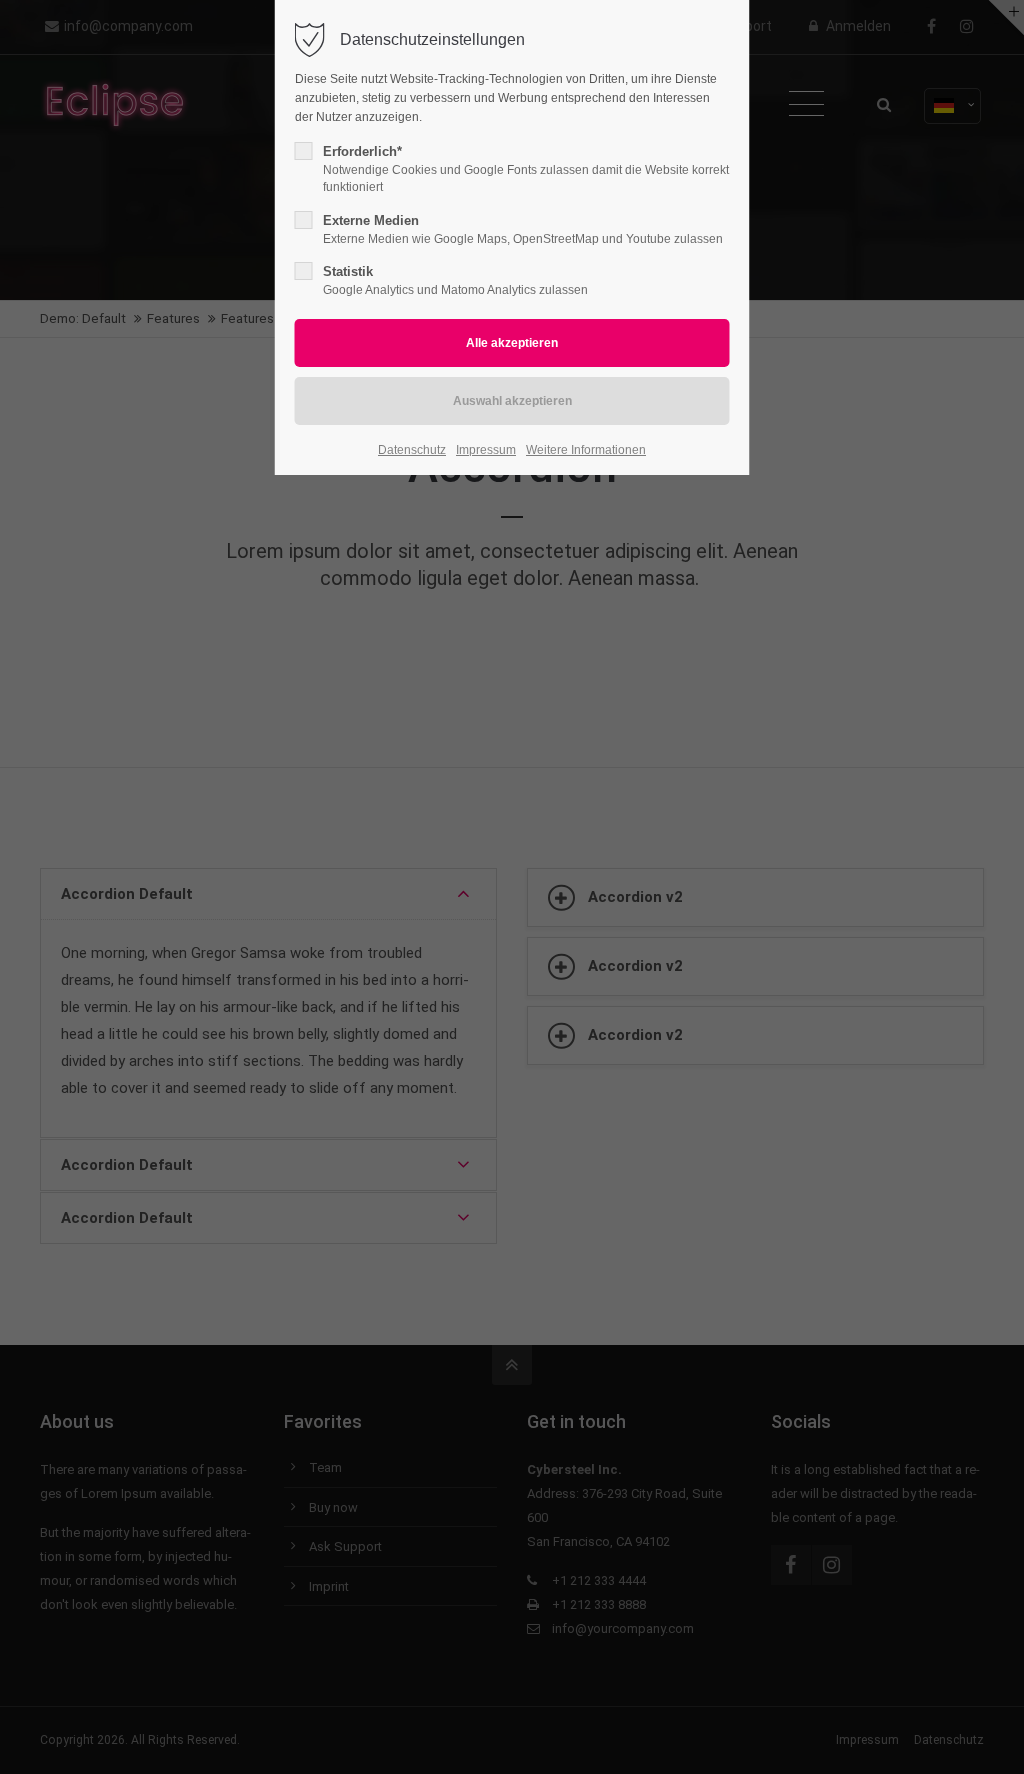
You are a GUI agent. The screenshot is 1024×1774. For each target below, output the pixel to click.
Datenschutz (412, 450)
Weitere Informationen (586, 450)
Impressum (486, 450)
